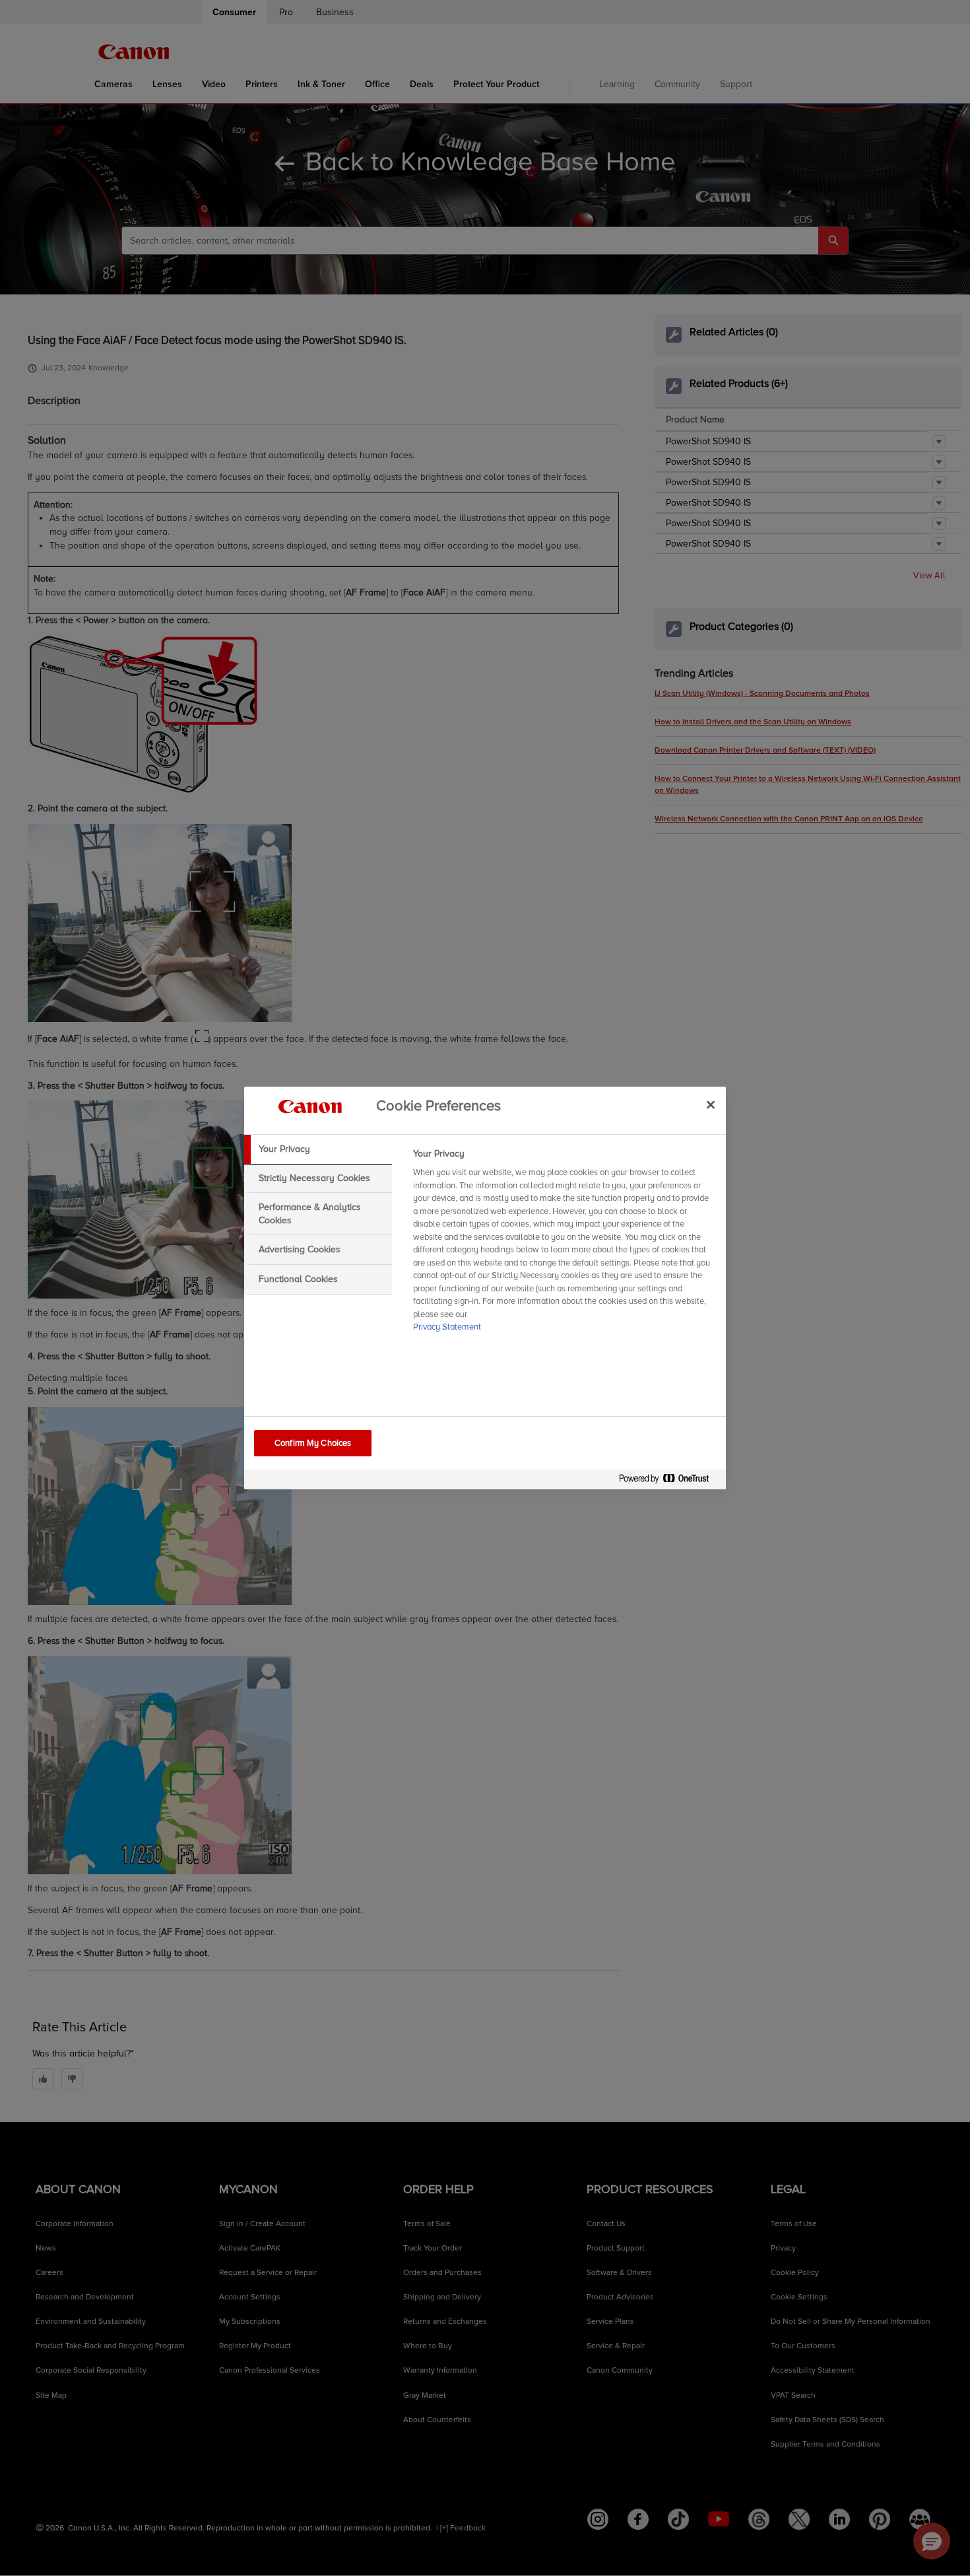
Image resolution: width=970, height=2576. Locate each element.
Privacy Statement (447, 1327)
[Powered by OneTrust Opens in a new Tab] (669, 1481)
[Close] (711, 1104)
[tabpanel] (564, 1244)
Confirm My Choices (313, 1443)
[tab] (318, 1149)
